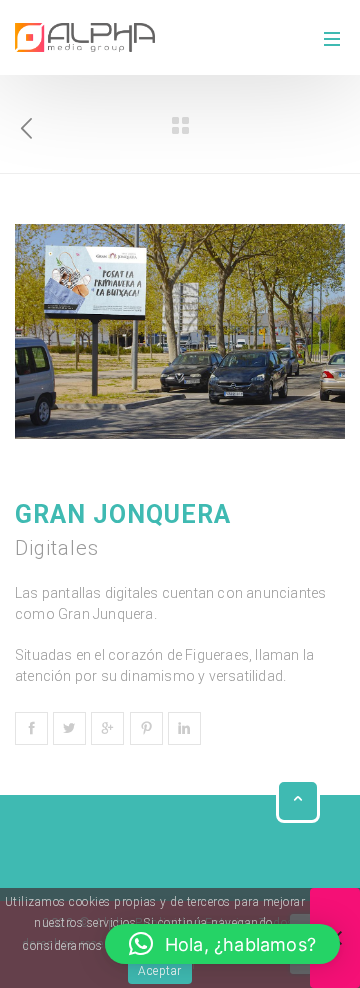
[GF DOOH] (85, 37)
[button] (222, 944)
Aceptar (160, 971)
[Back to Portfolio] (180, 126)
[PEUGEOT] (27, 124)
